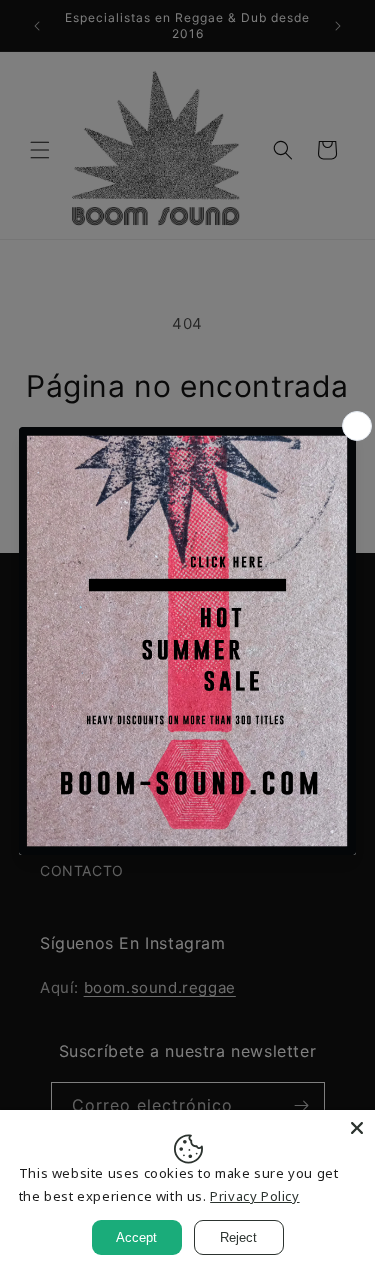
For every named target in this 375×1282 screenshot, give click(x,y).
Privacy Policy (254, 1196)
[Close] (357, 1128)
